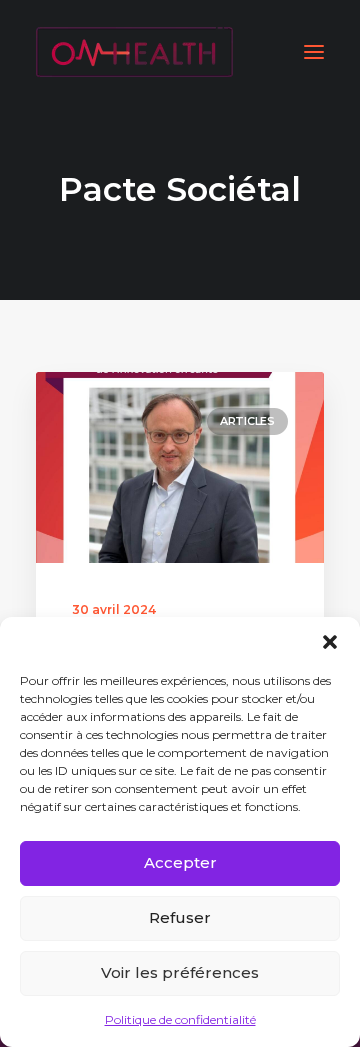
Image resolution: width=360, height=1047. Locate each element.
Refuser (180, 917)
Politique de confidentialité (180, 1019)
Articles (247, 421)
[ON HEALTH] (134, 52)
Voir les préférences (180, 972)
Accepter (180, 862)
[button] (330, 642)
